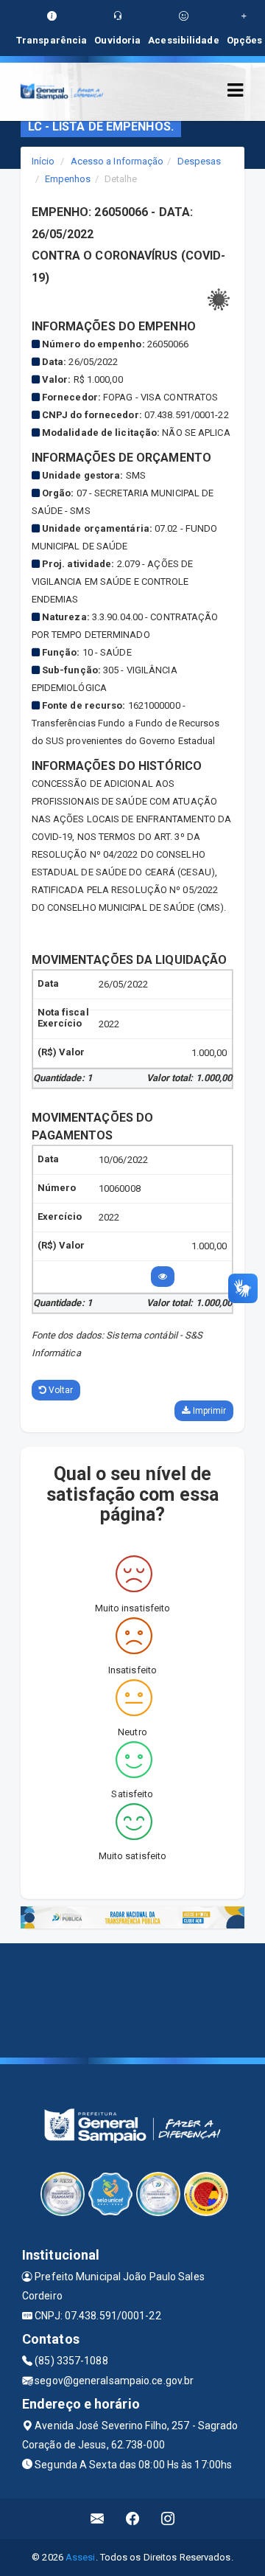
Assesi (81, 2557)
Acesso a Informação (117, 161)
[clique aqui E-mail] (98, 2519)
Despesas (199, 161)
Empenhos (68, 179)
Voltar (60, 1390)
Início (43, 161)
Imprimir (208, 1411)
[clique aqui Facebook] (133, 2519)
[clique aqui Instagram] (168, 2519)
